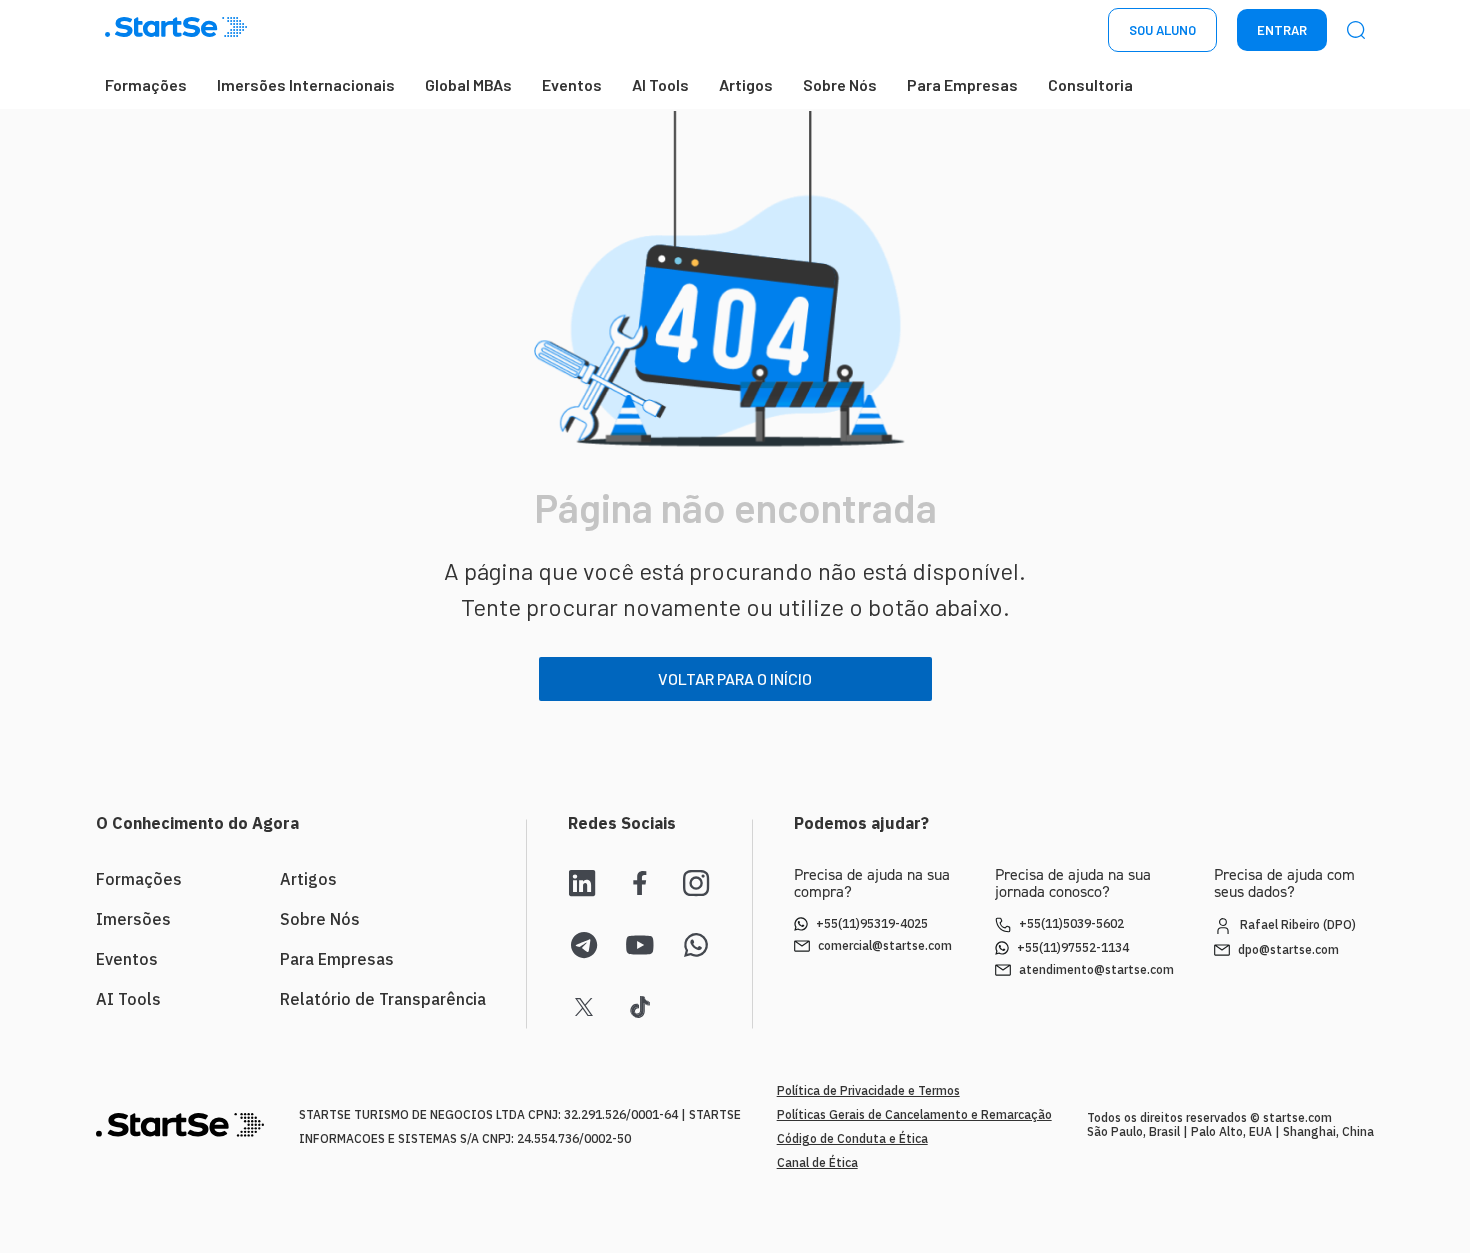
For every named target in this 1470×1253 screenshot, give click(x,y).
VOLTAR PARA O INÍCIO (735, 678)
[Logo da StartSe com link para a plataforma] (176, 30)
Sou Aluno (1162, 30)
